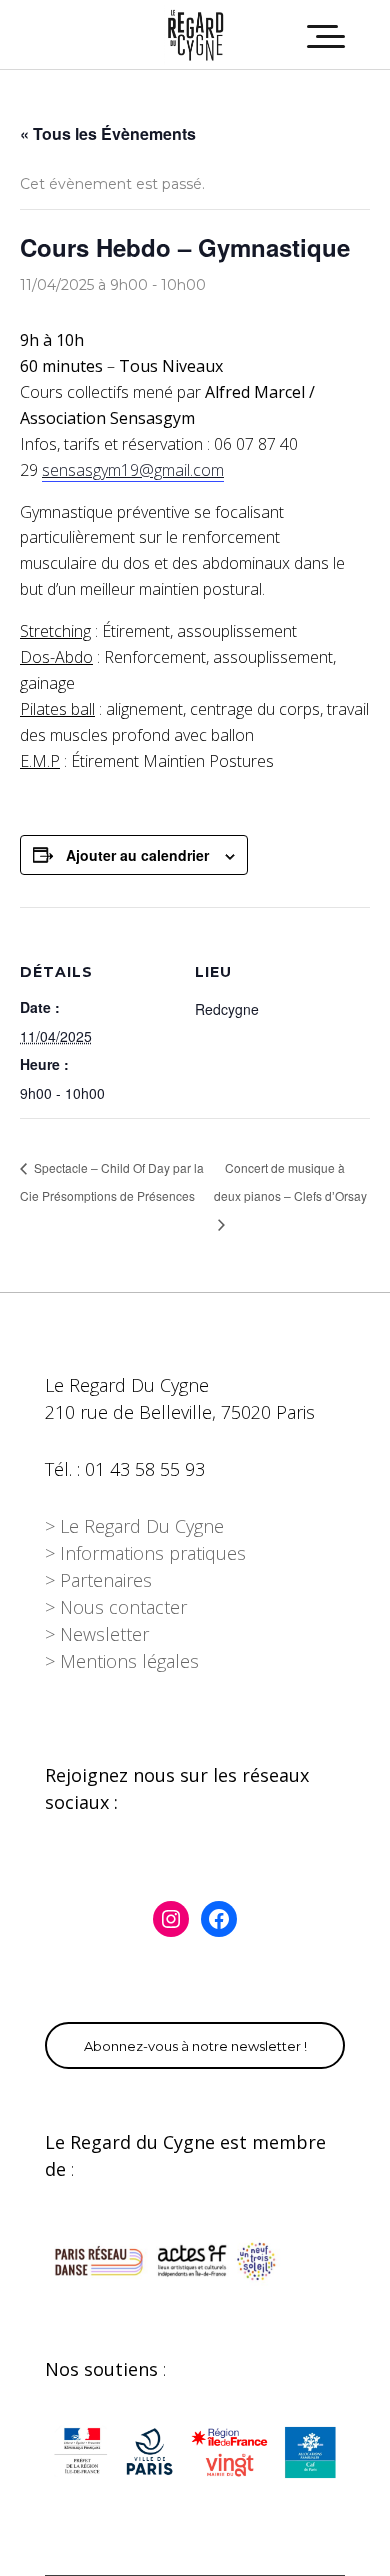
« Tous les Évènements (108, 133)
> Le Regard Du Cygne (134, 1526)
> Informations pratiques (145, 1553)
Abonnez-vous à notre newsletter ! (195, 2046)
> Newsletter (97, 1634)
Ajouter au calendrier (137, 855)
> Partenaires (98, 1580)
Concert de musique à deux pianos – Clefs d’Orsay (290, 1181)
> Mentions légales (122, 1661)
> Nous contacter (116, 1607)
